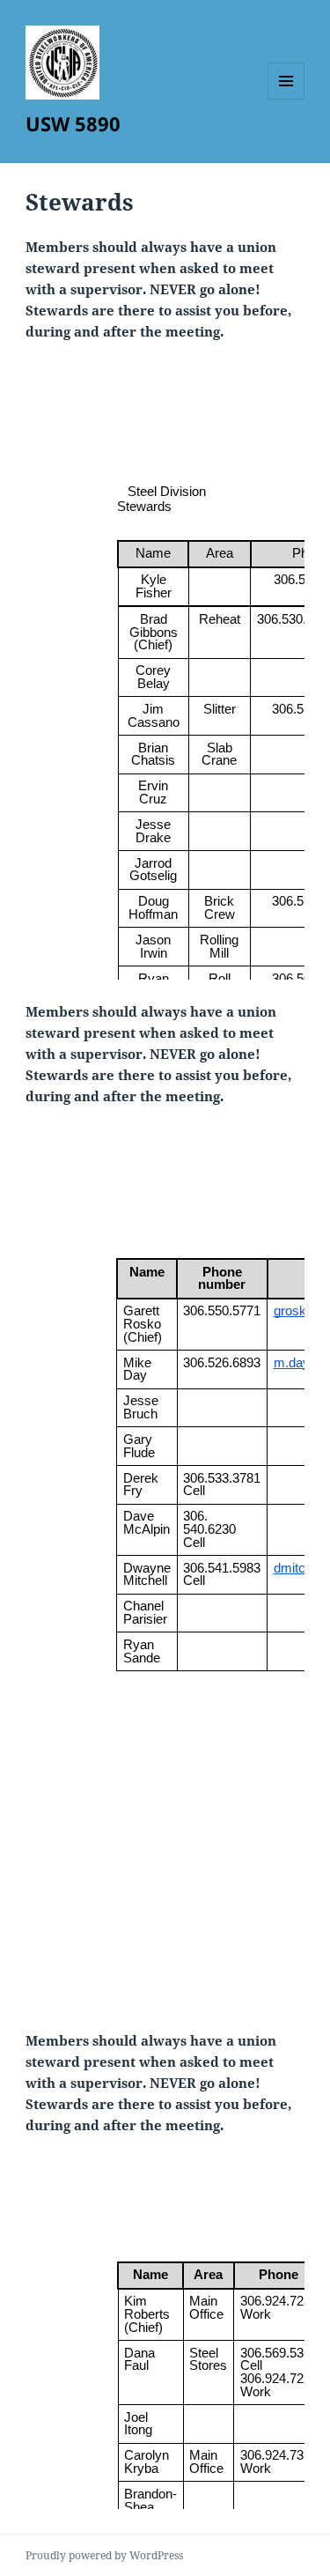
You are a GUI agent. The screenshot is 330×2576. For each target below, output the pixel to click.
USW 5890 (73, 123)
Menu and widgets (286, 99)
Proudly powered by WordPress (104, 2555)
